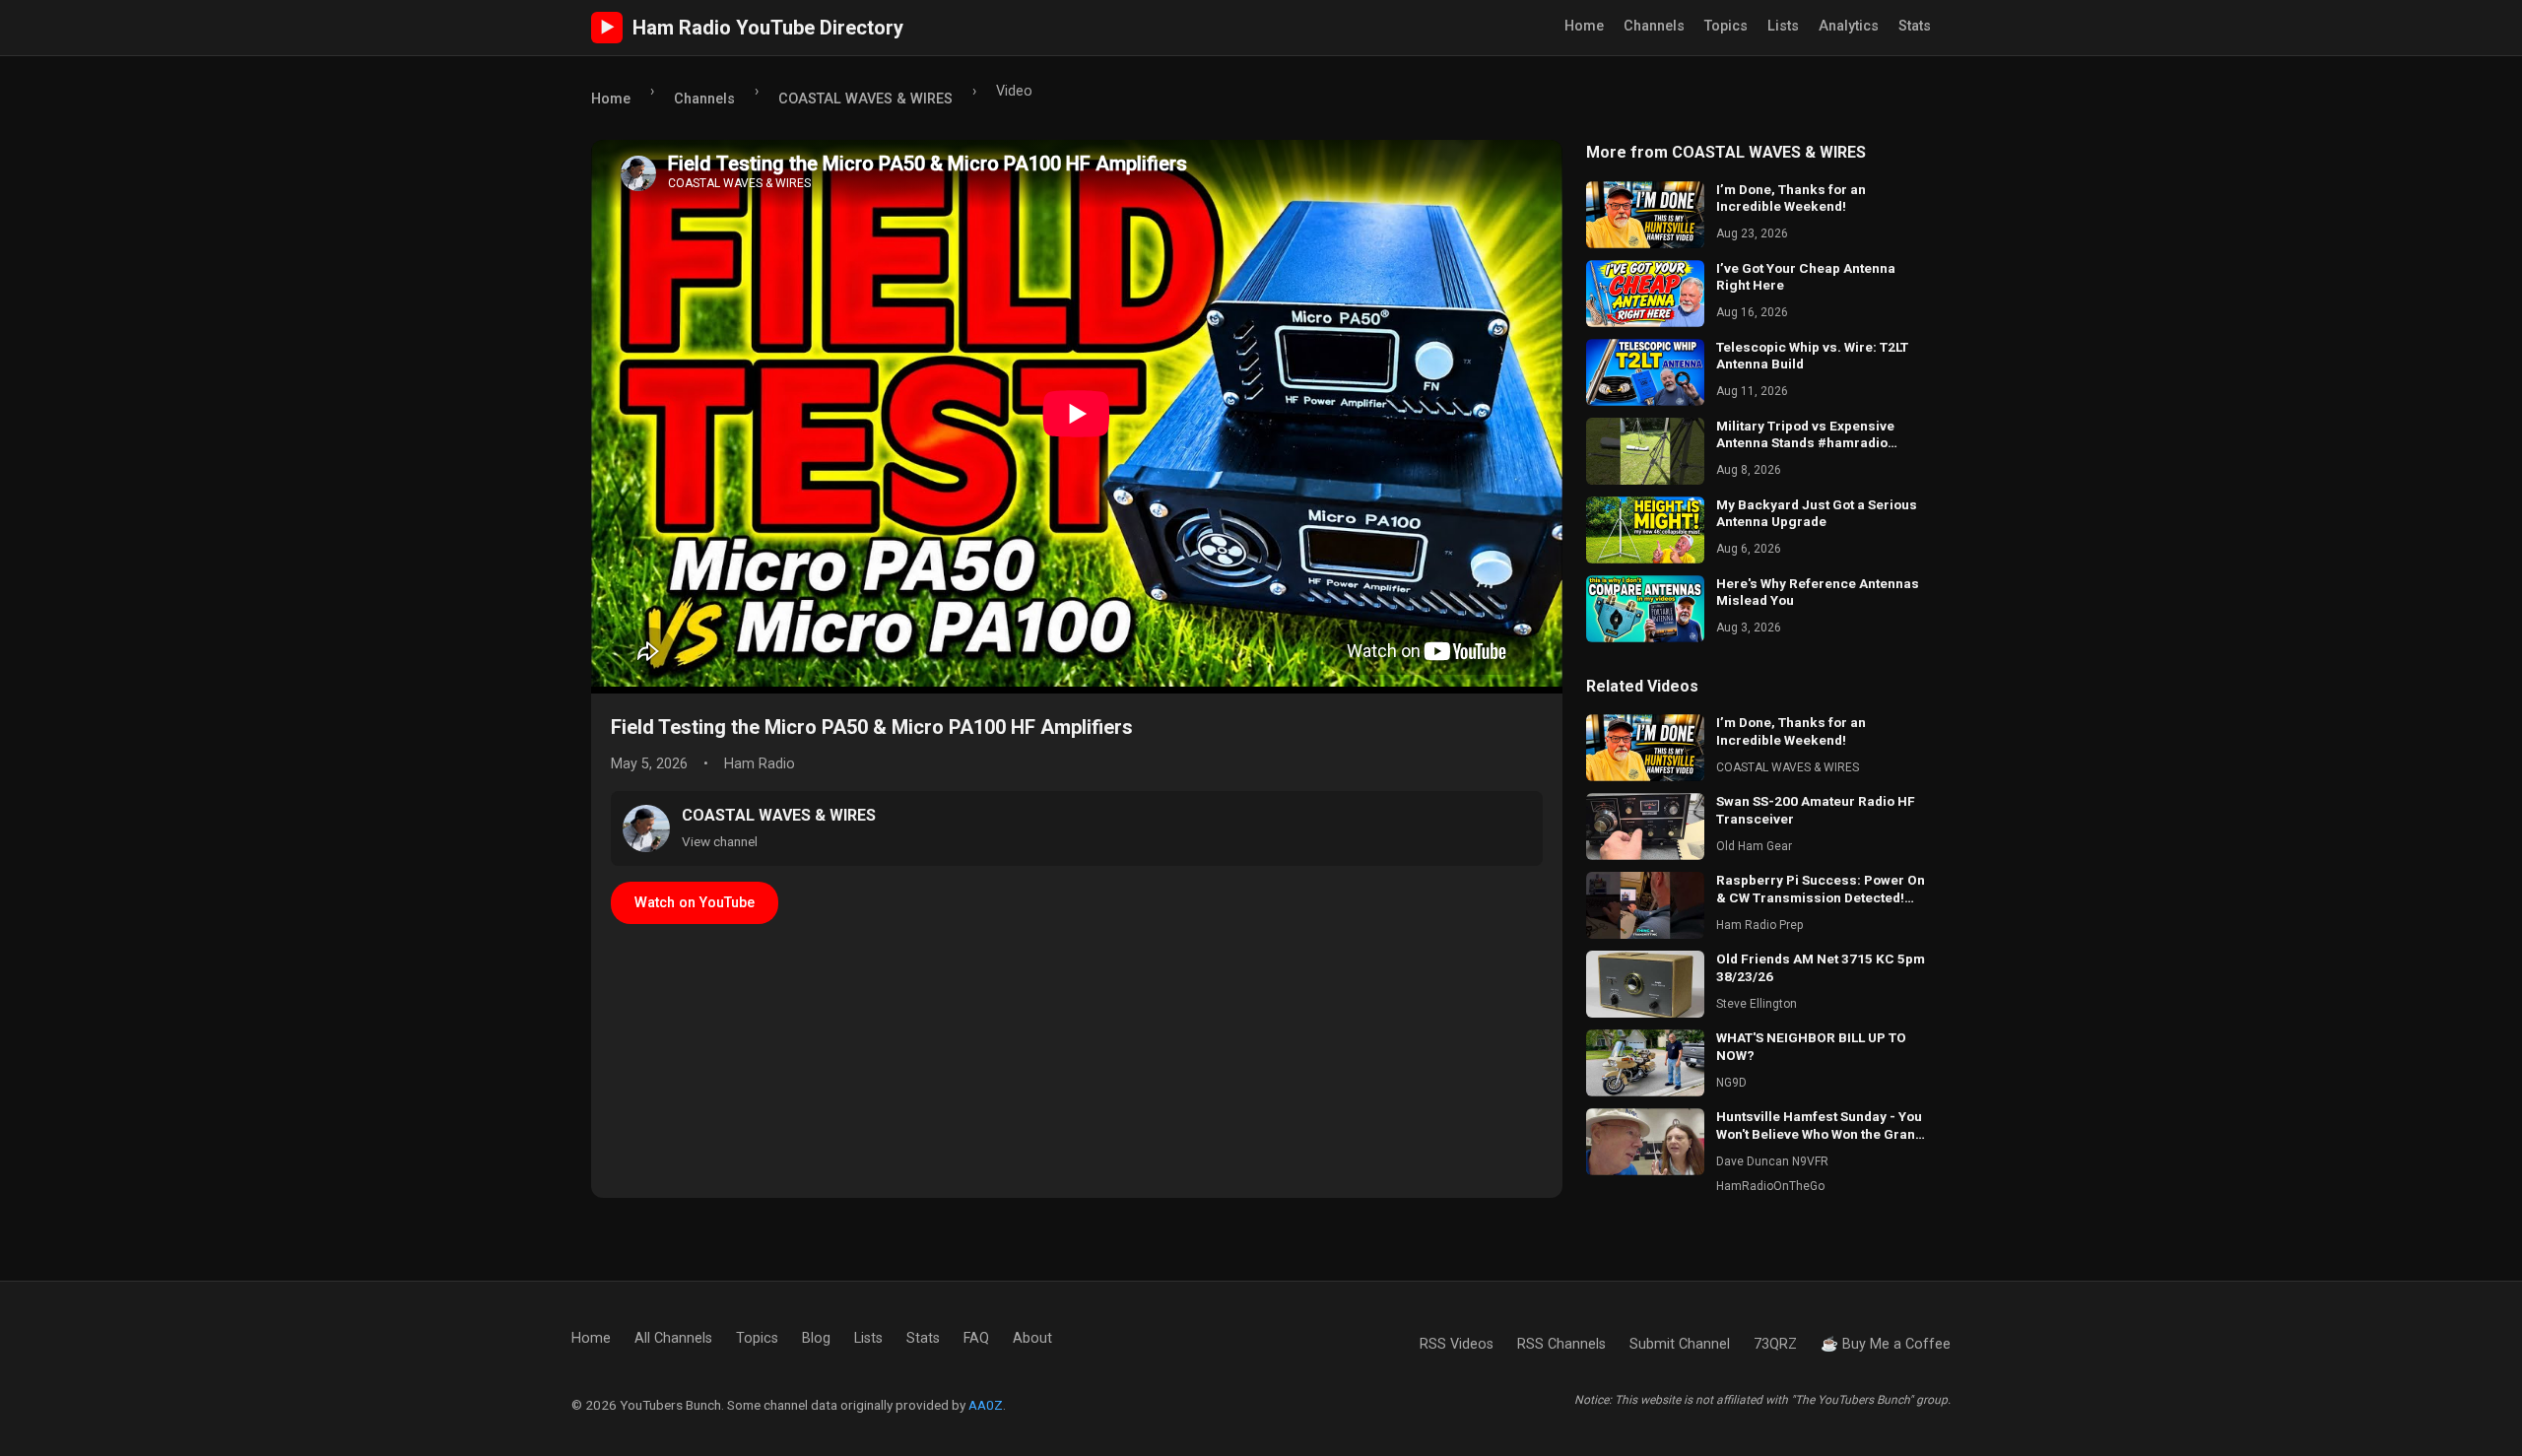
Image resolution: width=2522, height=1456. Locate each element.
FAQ (976, 1338)
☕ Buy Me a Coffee (1886, 1344)
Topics (1726, 26)
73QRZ (1775, 1344)
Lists (1783, 26)
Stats (1915, 26)
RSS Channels (1561, 1344)
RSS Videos (1457, 1344)
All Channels (673, 1338)
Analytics (1849, 26)
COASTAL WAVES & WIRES (865, 99)
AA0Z (986, 1405)
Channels (1654, 26)
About (1032, 1338)
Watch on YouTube (695, 903)
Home (1584, 26)
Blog (816, 1338)
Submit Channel (1680, 1344)
